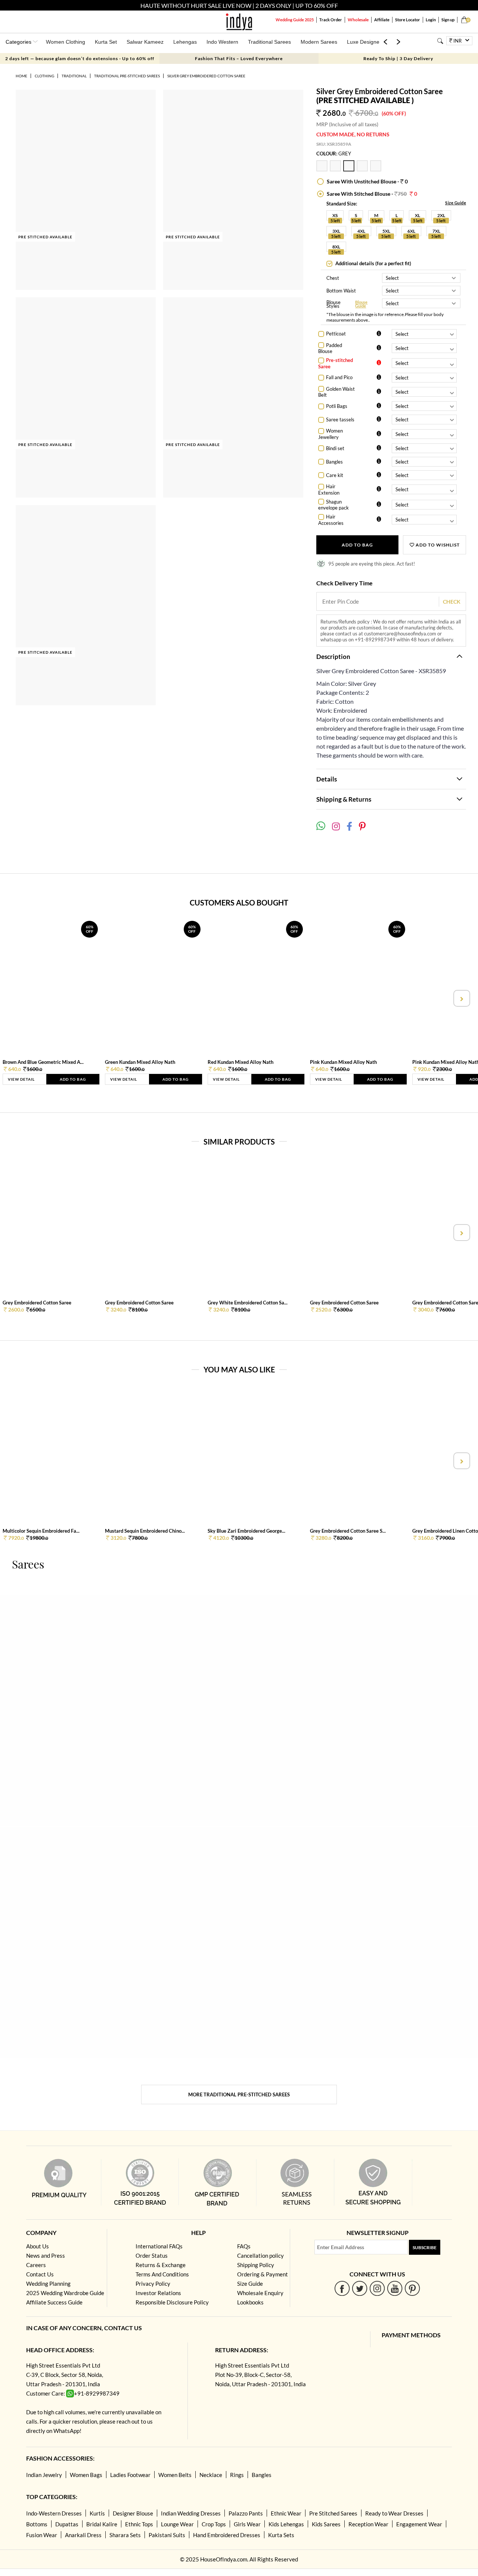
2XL (441, 215)
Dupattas (67, 2524)
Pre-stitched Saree (336, 363)
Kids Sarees (326, 2524)
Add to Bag (357, 545)
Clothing (44, 76)
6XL (411, 231)
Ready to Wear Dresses (394, 2513)
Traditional (74, 76)
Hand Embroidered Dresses (227, 2535)
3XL (336, 231)
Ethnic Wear (286, 2513)
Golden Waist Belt (336, 392)
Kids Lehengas (286, 2524)
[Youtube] (395, 2288)
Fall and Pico (339, 377)
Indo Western (222, 42)
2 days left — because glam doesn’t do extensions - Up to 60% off (80, 58)
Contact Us (40, 2274)
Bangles (334, 462)
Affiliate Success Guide (54, 2302)
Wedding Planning (48, 2284)
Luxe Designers (365, 42)
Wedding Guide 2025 (295, 20)
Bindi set (335, 448)
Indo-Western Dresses (54, 2513)
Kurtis (97, 2513)
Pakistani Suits (167, 2535)
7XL (436, 231)
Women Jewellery (330, 434)
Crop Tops (214, 2524)
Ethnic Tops (139, 2524)
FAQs (244, 2246)
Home (21, 76)
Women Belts (175, 2475)
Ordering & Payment (263, 2274)
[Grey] (350, 169)
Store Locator (408, 20)
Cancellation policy (260, 2255)
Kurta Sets (281, 2535)
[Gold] (323, 169)
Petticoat (336, 334)
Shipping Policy (256, 2265)
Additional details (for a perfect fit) (373, 263)
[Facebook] (342, 2288)
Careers (36, 2265)
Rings (237, 2475)
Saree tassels (340, 419)
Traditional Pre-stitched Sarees (127, 76)
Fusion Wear (42, 2535)
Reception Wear (368, 2524)
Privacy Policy (153, 2284)
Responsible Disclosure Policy (172, 2302)
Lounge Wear (177, 2524)
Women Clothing (66, 42)
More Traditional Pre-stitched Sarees (239, 2094)
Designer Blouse (133, 2513)
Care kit (335, 475)
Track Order (331, 20)
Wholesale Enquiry (260, 2293)
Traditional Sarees (269, 42)
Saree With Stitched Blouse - (371, 194)
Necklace (211, 2475)
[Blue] (363, 169)
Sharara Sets (125, 2535)
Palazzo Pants (246, 2513)
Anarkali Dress (83, 2535)
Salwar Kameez (145, 42)
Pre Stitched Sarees (333, 2513)
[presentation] (17, 998)
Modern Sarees (319, 42)
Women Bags (86, 2475)
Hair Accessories (331, 520)
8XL (336, 247)
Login (431, 20)
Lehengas (185, 42)
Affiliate (382, 20)
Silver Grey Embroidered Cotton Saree (206, 76)
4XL (361, 231)
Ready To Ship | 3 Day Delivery (398, 58)
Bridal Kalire (102, 2524)
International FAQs (159, 2246)
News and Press (46, 2255)
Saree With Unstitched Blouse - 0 (367, 181)
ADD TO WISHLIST (437, 545)
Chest (333, 278)
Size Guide (456, 203)
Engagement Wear (419, 2524)
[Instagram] (377, 2288)
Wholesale (358, 20)
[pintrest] (412, 2288)
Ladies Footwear (130, 2475)
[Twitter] (360, 2288)
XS (335, 215)
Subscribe (425, 2247)
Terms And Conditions (162, 2274)
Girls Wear (247, 2524)
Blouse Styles (333, 304)
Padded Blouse (330, 348)
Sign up (448, 20)
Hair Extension (329, 490)
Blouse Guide (361, 304)
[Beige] (376, 169)
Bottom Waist (341, 291)
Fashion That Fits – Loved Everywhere (239, 58)
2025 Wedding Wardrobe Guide (65, 2293)
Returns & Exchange (161, 2265)
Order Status (152, 2255)
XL (418, 215)
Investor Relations (158, 2293)
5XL (386, 231)
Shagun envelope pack (333, 505)
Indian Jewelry (44, 2475)
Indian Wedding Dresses (191, 2513)
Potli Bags (337, 406)
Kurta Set (106, 42)
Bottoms (37, 2524)
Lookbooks (250, 2302)
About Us (38, 2246)
